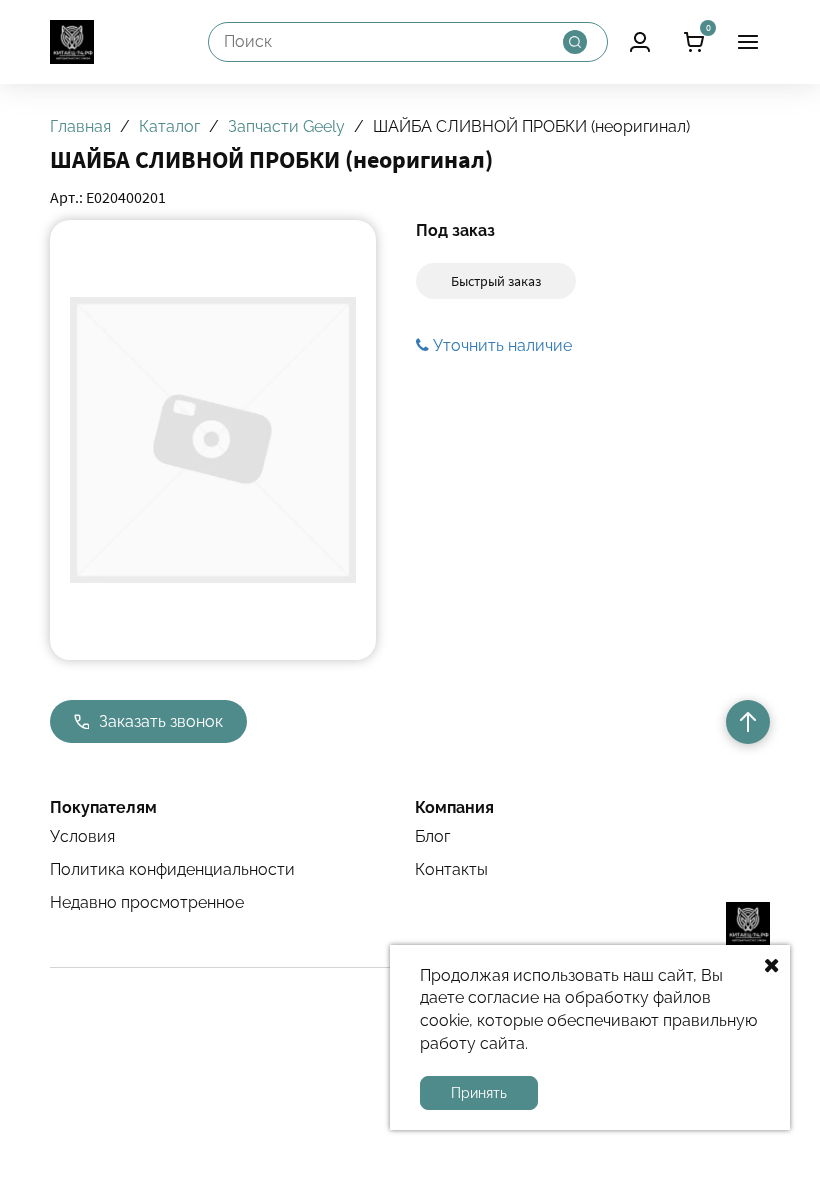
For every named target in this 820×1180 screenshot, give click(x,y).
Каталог (169, 126)
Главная (80, 126)
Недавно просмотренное (147, 902)
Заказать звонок (161, 721)
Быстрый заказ (496, 281)
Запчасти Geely (286, 126)
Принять (479, 1093)
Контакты (451, 869)
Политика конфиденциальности (172, 869)
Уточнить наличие (500, 345)
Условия (82, 836)
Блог (432, 836)
